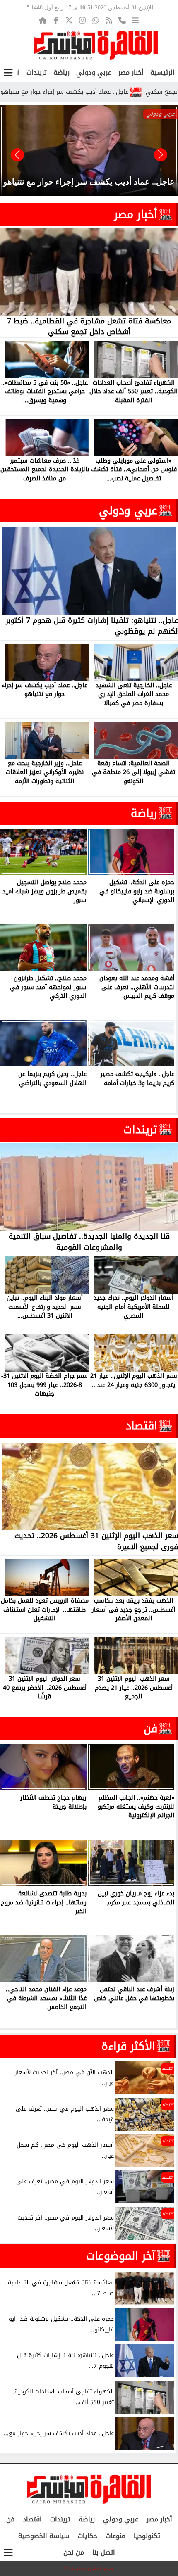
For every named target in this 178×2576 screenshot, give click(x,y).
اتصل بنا (104, 2552)
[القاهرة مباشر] (96, 45)
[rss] (109, 20)
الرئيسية (162, 72)
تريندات (37, 72)
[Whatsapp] (96, 20)
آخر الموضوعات (121, 2256)
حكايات (88, 2536)
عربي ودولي (94, 72)
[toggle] (8, 73)
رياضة (61, 72)
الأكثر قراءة (128, 2046)
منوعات (115, 2536)
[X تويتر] (69, 20)
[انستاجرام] (82, 20)
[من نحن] (122, 20)
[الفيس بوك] (56, 20)
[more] (135, 20)
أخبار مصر (131, 72)
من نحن (74, 2552)
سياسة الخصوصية (44, 2536)
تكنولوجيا (147, 2536)
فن (150, 1728)
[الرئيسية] (43, 20)
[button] (17, 155)
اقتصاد (142, 1426)
